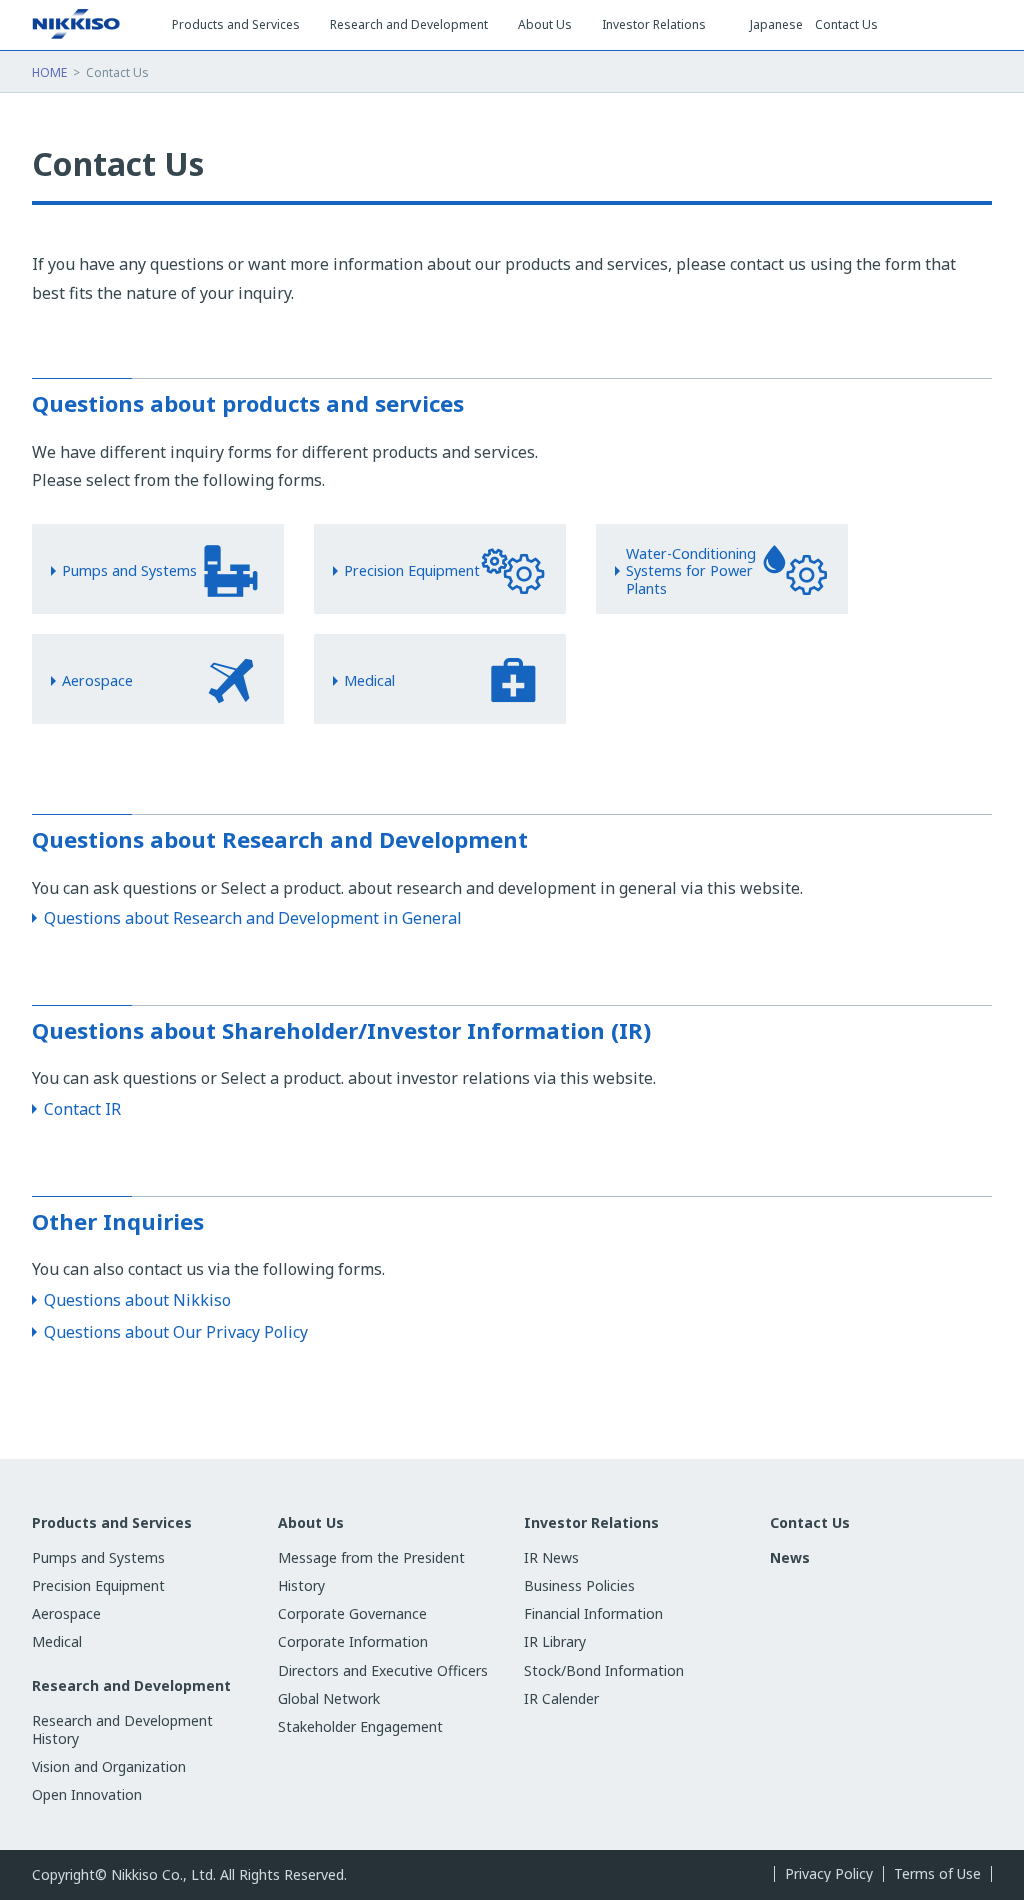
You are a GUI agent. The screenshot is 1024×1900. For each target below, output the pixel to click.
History (301, 1585)
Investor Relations (591, 1523)
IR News (551, 1557)
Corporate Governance (352, 1613)
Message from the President (371, 1557)
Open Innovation (87, 1794)
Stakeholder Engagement (360, 1726)
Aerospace (66, 1613)
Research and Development (131, 1686)
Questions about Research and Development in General (253, 918)
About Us (311, 1523)
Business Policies (579, 1585)
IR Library (555, 1641)
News (790, 1557)
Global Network (329, 1698)
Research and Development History (122, 1729)
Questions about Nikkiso (137, 1300)
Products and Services (112, 1523)
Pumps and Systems (98, 1557)
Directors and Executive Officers (383, 1670)
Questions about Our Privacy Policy (176, 1332)
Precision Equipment (98, 1585)
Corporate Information (353, 1641)
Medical (57, 1641)
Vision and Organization (109, 1766)
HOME (49, 72)
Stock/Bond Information (604, 1670)
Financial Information (593, 1613)
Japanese (776, 25)
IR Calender (561, 1698)
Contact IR (82, 1109)
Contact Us (846, 25)
